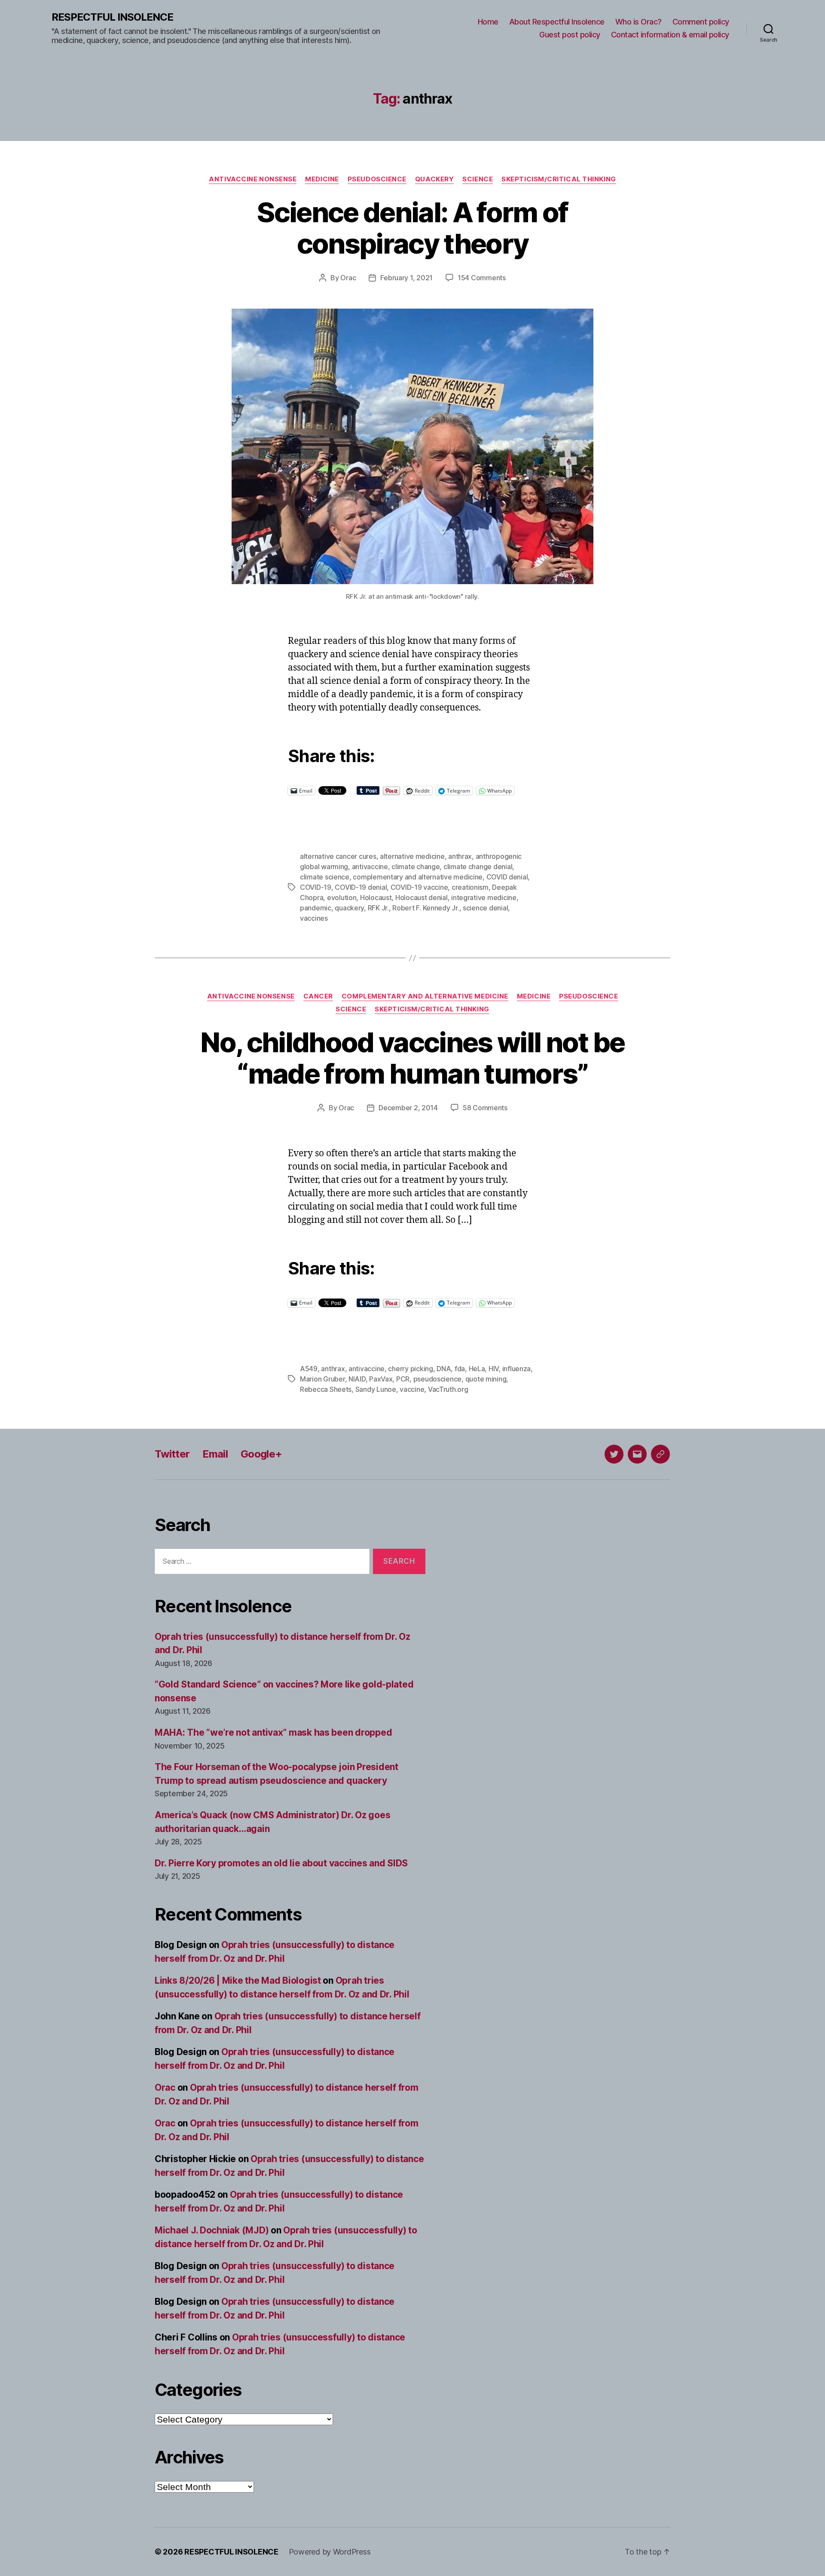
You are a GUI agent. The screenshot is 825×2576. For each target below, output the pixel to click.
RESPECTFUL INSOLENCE (112, 17)
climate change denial (478, 867)
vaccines (314, 918)
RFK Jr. (378, 908)
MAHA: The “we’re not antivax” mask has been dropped (273, 1732)
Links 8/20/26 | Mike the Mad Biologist (238, 1980)
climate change (416, 867)
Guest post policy (570, 35)
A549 (309, 1369)
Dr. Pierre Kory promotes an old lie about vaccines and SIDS (281, 1863)
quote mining (486, 1379)
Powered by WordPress (330, 2552)
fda (460, 1369)
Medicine (322, 179)
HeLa (477, 1369)
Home (488, 22)
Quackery (434, 179)
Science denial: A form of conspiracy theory (412, 228)
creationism (470, 887)
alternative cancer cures (338, 856)
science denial (485, 908)
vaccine (412, 1389)
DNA (444, 1369)
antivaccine (370, 867)
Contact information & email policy (670, 35)
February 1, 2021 (406, 278)
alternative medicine (412, 856)
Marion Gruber (322, 1379)
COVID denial (507, 877)
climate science (325, 877)
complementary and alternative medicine (418, 877)
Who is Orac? (639, 22)
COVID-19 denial (361, 887)
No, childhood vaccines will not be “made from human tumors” (412, 1058)
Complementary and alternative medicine (425, 996)
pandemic (316, 908)
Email (215, 1454)
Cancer (318, 996)
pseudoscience (438, 1379)
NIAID (357, 1379)
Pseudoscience (377, 179)
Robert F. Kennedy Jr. (426, 908)
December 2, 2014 (408, 1108)
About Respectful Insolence (557, 22)
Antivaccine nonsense (253, 179)
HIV (493, 1369)
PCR (403, 1379)
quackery (349, 908)
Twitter (172, 1454)
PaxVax (381, 1379)
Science (478, 179)
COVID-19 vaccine (419, 887)
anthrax (460, 856)
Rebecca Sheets (326, 1389)
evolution (342, 897)
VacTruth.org (448, 1389)
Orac (348, 278)
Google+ (261, 1454)
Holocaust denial (422, 897)
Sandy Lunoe (376, 1389)
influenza (517, 1369)
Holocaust (376, 897)
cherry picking (410, 1369)
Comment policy (701, 22)
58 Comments (485, 1108)
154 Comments (482, 278)
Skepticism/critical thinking (559, 179)
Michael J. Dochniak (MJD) (212, 2230)
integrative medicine (484, 897)
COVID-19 (316, 887)
